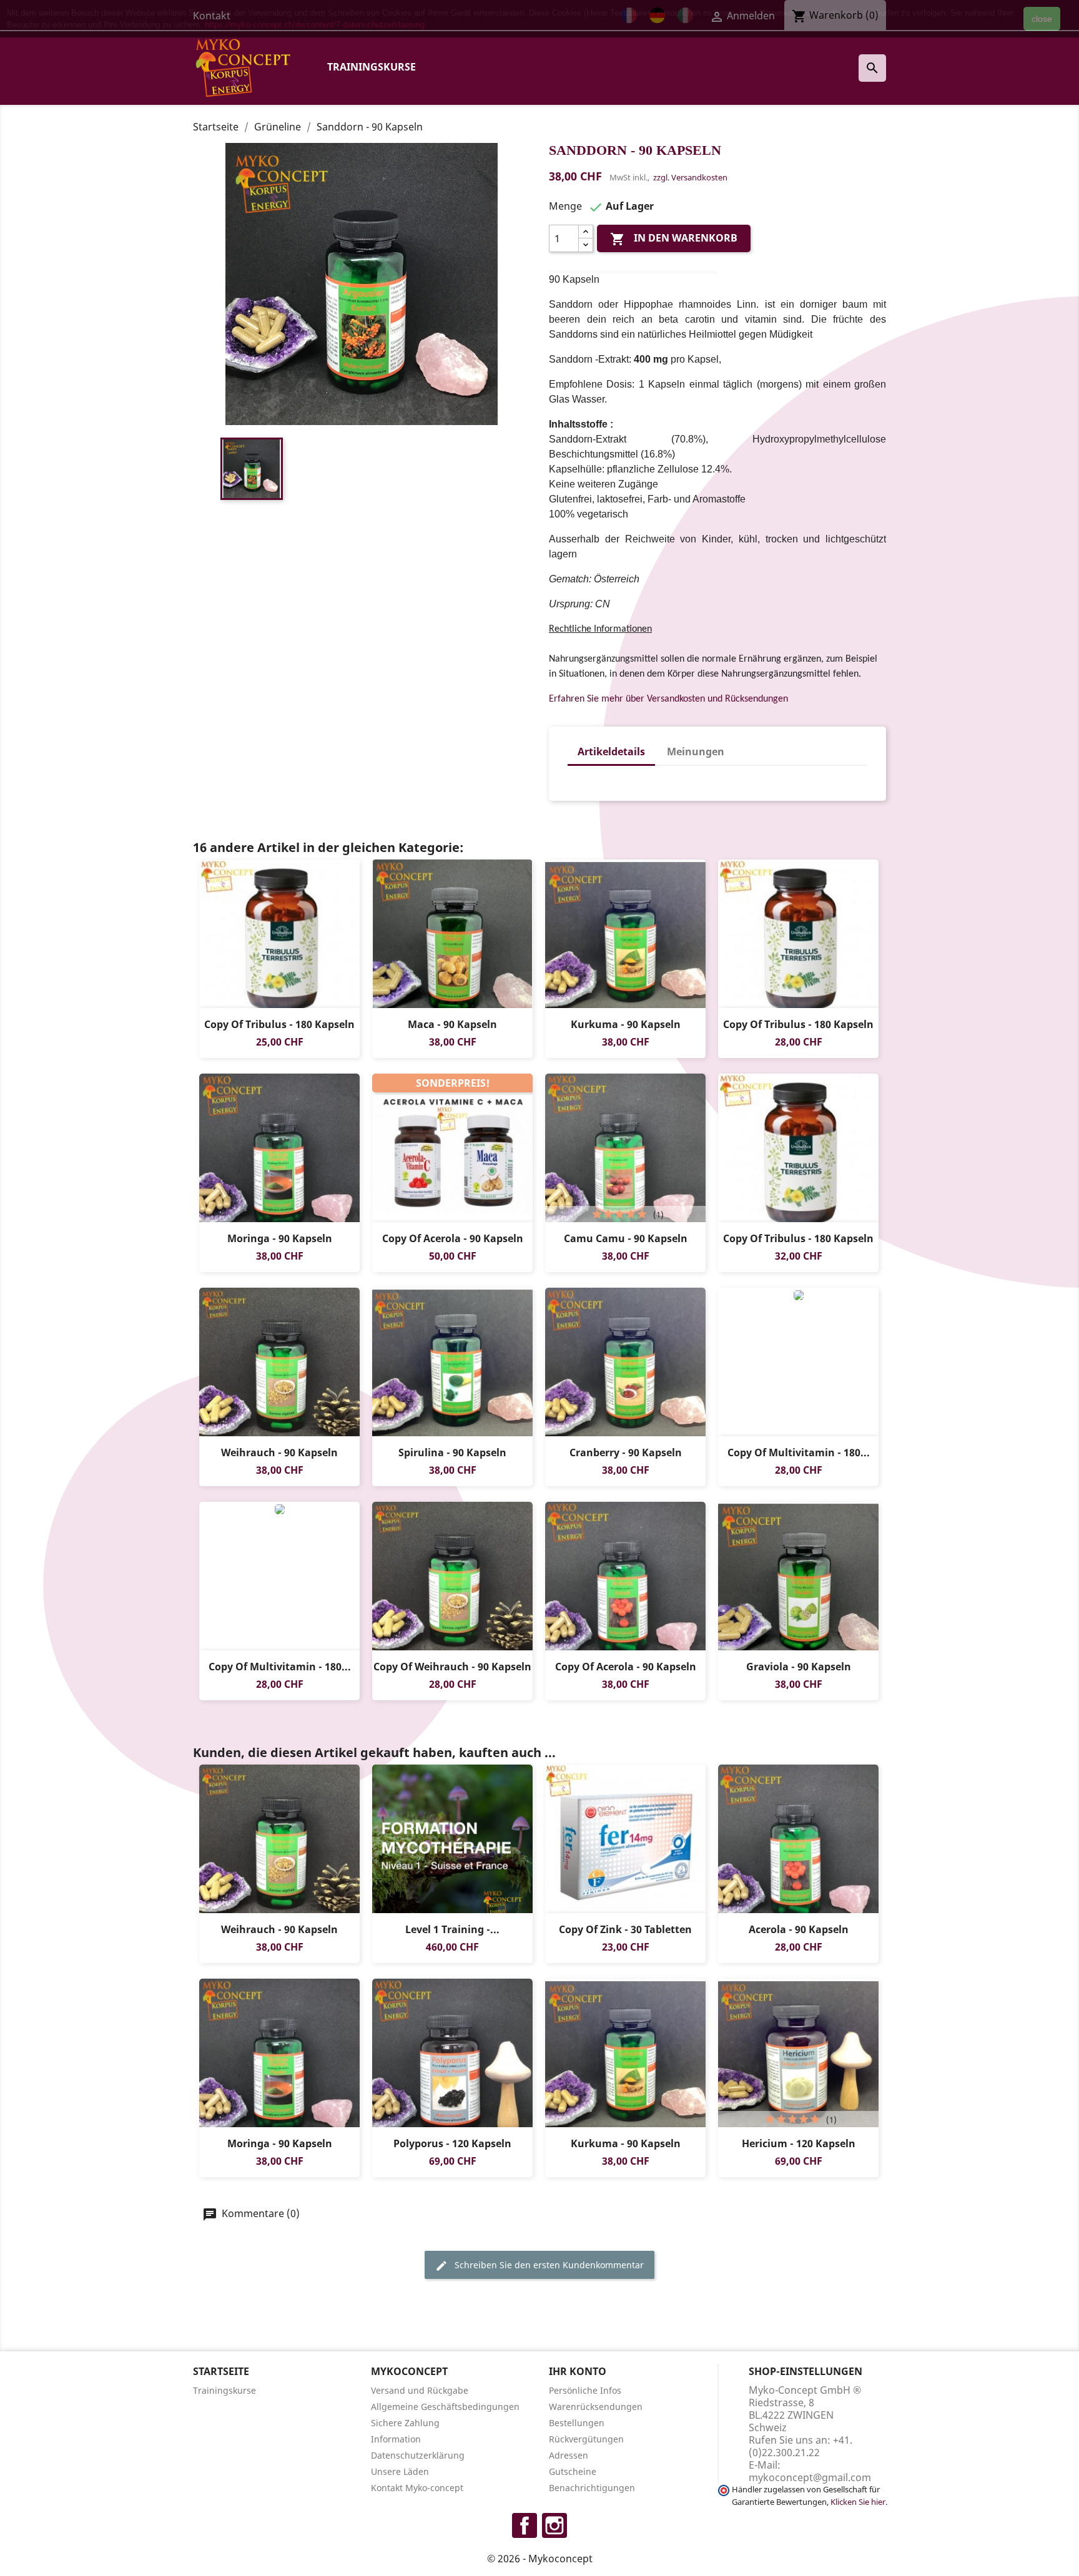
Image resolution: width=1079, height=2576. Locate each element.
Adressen (569, 2455)
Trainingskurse (372, 67)
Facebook (525, 2525)
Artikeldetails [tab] (611, 752)
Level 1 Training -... (452, 1929)
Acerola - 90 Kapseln (799, 1929)
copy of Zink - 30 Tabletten (625, 1929)
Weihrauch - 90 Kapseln (279, 1452)
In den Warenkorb (674, 239)
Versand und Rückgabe (420, 2390)
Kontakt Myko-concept (417, 2488)
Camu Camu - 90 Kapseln (626, 1238)
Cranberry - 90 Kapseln (626, 1452)
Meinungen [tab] (696, 752)
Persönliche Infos (585, 2390)
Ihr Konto (578, 2371)
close (1042, 19)
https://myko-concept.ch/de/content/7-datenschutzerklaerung (315, 25)
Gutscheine (573, 2471)
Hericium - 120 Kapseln (799, 2143)
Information (396, 2439)
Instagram (554, 2525)
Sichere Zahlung (405, 2423)
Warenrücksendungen (596, 2407)
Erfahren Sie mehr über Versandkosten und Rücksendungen (668, 699)
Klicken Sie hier (858, 2502)
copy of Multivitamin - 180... (799, 1452)
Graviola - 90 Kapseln (799, 1667)
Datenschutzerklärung (418, 2455)
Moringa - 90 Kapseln (280, 1238)
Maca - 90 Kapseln (452, 1024)
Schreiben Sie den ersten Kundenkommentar (548, 2265)
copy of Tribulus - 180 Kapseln (279, 1024)
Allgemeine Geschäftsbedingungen (445, 2407)
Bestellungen (577, 2423)
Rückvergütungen (586, 2439)
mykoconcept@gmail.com (810, 2477)
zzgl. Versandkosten (690, 177)
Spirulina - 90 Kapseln (452, 1452)
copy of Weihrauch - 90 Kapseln (452, 1667)
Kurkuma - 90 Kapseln (626, 1024)
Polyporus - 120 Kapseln (452, 2143)
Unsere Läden (400, 2471)
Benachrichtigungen (592, 2488)
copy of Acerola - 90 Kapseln (453, 1238)
